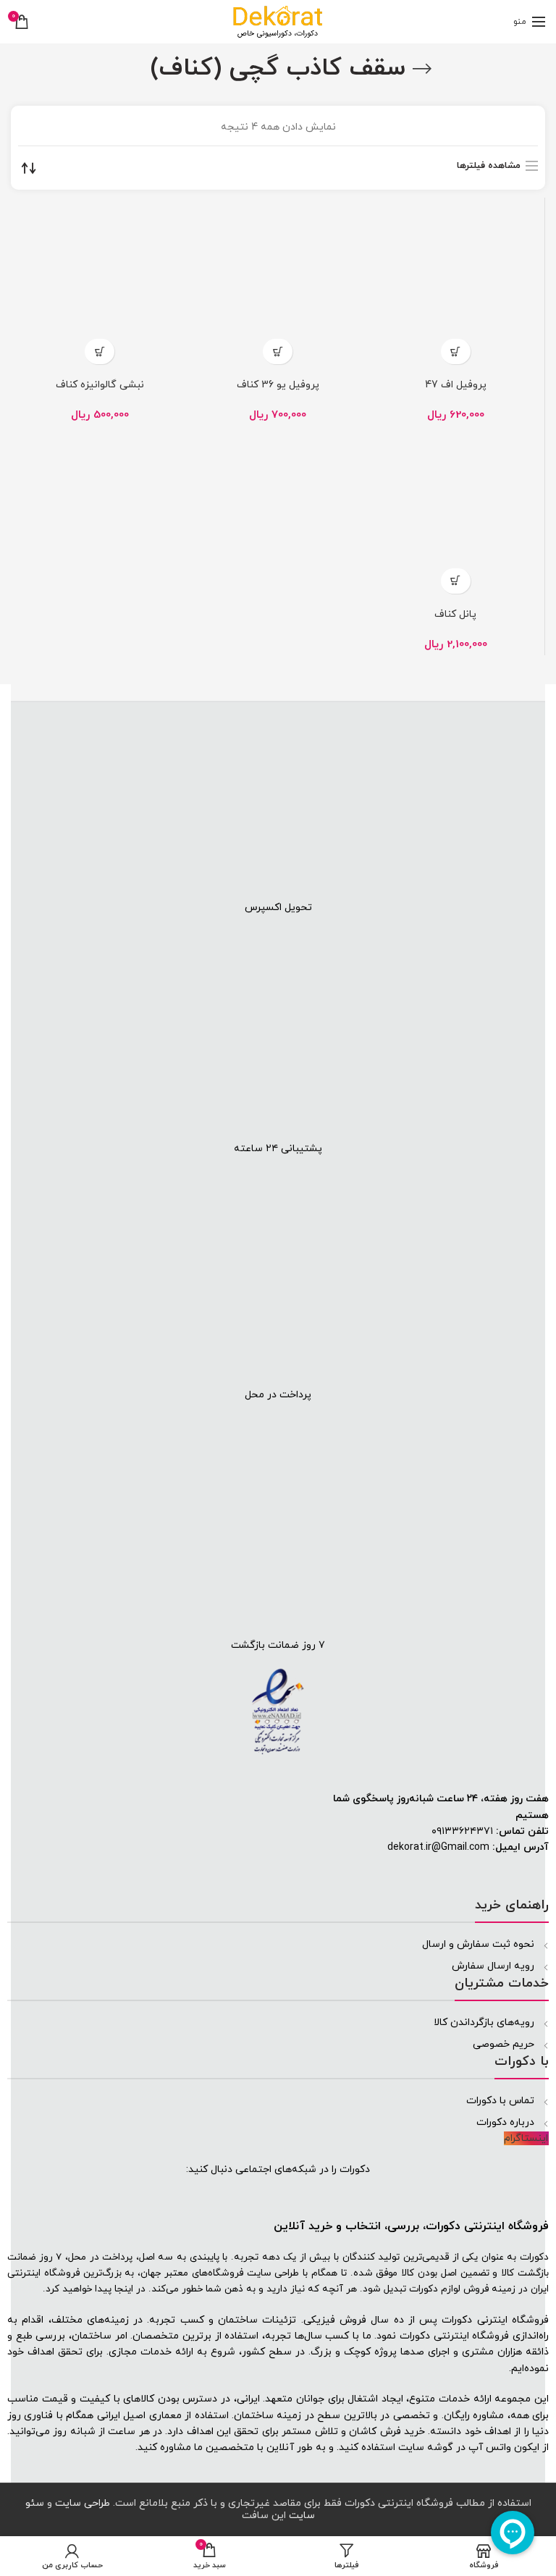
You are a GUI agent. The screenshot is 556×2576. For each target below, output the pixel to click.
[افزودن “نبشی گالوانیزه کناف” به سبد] (100, 352)
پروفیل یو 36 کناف (278, 385)
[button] (544, 692)
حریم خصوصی (504, 2044)
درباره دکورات (505, 2122)
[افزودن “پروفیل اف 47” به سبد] (456, 352)
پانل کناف (455, 615)
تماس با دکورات (500, 2101)
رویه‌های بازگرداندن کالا (484, 2023)
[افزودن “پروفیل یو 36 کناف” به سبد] (278, 352)
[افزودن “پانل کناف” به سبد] (456, 581)
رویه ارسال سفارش (493, 1966)
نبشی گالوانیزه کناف (100, 385)
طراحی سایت (273, 2273)
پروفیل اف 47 (456, 385)
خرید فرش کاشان (387, 2432)
